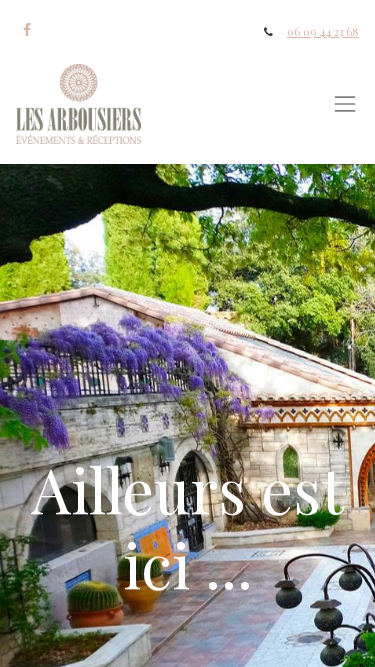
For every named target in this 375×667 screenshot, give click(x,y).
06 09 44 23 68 (323, 31)
